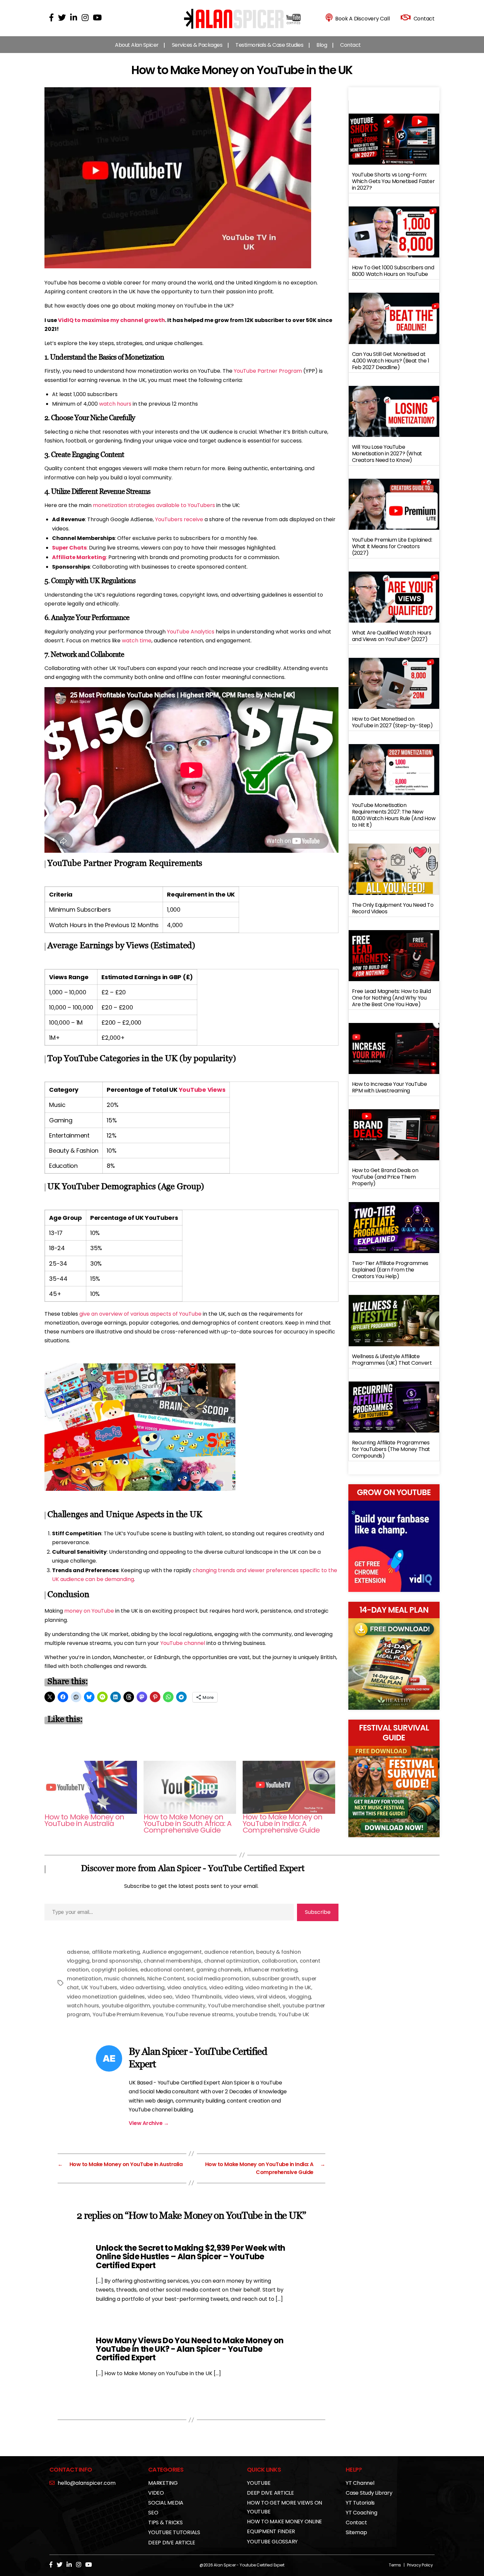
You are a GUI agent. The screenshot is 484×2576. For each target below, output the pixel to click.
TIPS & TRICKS (165, 2522)
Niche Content (166, 1979)
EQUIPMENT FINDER (271, 2531)
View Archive (149, 2123)
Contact (350, 45)
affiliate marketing (116, 1952)
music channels (124, 1979)
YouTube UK (294, 2014)
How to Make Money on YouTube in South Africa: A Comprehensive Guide (188, 1824)
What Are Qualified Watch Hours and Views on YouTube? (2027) (392, 636)
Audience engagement (172, 1952)
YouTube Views (202, 1090)
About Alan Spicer (137, 45)
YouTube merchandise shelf (244, 2006)
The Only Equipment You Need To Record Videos (393, 908)
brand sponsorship (116, 1961)
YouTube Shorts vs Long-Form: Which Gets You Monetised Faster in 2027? (393, 181)
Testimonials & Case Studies (269, 45)
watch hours (115, 404)
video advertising (142, 1987)
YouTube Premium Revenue (128, 2014)
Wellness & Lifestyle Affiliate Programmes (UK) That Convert (392, 1360)
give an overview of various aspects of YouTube (140, 1314)
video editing (226, 1987)
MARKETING (163, 2483)
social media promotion (218, 1979)
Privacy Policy (420, 2565)
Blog (322, 45)
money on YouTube (89, 1611)
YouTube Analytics (191, 632)
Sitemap (356, 2532)
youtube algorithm (126, 2006)
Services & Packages (197, 45)
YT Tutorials (360, 2503)
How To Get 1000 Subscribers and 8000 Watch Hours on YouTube (393, 271)
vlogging (300, 1997)
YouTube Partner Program (268, 371)
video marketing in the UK (278, 1987)
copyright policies (114, 1970)
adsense (78, 1952)
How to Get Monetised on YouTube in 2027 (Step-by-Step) (392, 722)
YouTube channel (183, 1643)
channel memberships (173, 1961)
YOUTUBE (259, 2483)
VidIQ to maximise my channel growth (111, 320)
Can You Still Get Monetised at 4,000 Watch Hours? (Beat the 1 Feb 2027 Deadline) (391, 361)
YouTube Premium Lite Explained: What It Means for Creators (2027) (392, 546)
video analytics (187, 1987)
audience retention (229, 1952)
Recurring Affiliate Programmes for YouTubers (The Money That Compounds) (391, 1449)
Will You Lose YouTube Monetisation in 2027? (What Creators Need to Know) (387, 454)
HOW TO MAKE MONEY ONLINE (284, 2522)
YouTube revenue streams (199, 2014)
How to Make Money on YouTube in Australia (84, 1820)
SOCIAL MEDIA (166, 2503)
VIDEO (156, 2493)
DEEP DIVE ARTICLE (172, 2543)
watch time (137, 641)
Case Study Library (369, 2493)
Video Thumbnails (199, 1997)
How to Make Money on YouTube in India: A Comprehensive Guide (282, 1824)
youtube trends (256, 2014)
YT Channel (360, 2483)
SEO (153, 2513)
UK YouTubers (99, 1987)
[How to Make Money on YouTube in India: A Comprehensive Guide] (289, 1787)
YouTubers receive (179, 519)
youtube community (179, 2006)
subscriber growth (275, 1979)
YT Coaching (361, 2513)
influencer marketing (271, 1970)
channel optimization (232, 1961)
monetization (84, 1979)
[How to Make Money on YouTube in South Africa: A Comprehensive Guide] (190, 1787)
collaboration (280, 1961)
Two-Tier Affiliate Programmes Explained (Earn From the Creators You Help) (390, 1270)
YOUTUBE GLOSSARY (272, 2542)
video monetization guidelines (106, 1997)
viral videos (271, 1997)
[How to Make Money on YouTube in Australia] (91, 1787)
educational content (167, 1970)
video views (239, 1997)
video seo (160, 1997)
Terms (395, 2565)
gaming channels (219, 1970)
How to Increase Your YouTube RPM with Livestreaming (390, 1087)
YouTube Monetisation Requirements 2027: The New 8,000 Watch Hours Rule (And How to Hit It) (394, 815)
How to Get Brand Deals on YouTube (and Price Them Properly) (385, 1177)
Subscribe (318, 1912)
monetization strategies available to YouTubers (154, 505)
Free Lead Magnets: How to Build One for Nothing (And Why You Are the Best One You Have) (391, 998)
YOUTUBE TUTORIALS (174, 2532)
